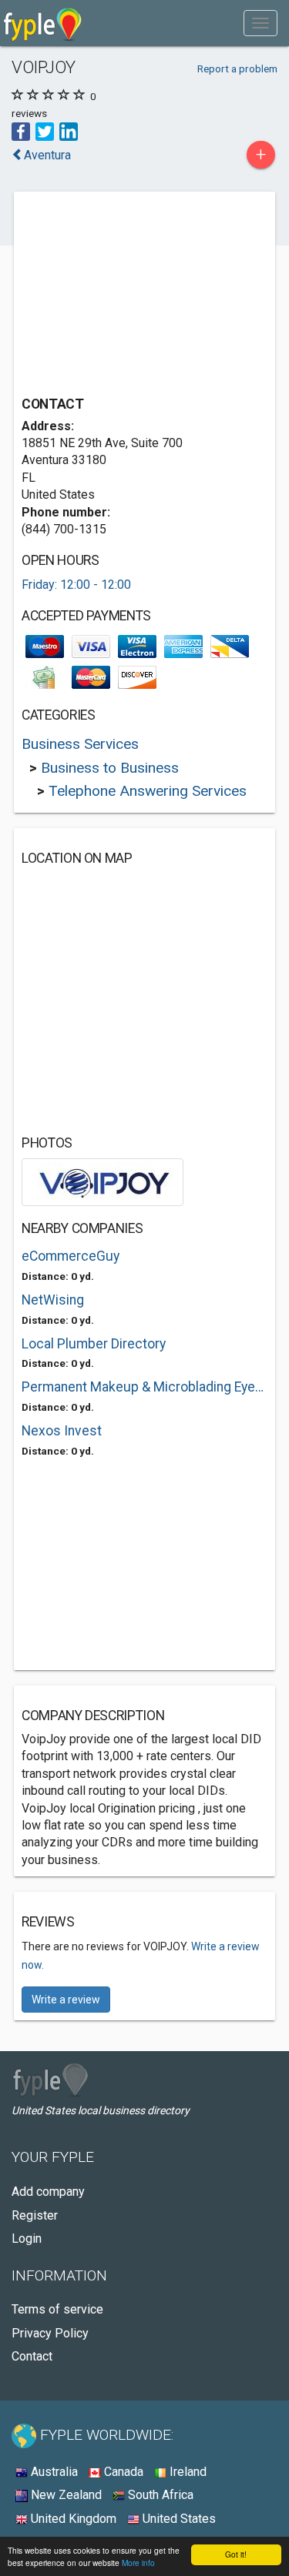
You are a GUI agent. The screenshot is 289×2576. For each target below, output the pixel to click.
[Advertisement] (137, 296)
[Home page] (43, 23)
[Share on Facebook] (21, 130)
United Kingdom (72, 2519)
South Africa (159, 2495)
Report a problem (237, 68)
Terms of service (57, 2309)
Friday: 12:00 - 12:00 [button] (76, 585)
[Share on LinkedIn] (69, 130)
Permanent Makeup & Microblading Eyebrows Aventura (144, 1387)
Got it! (236, 2554)
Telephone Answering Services (148, 791)
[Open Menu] (260, 23)
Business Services (80, 744)
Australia (53, 2472)
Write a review (66, 2000)
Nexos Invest (62, 1431)
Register (35, 2215)
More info (138, 2563)
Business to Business (110, 768)
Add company (48, 2192)
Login (27, 2239)
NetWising (53, 1300)
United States (178, 2519)
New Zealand (65, 2495)
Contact (32, 2356)
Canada (122, 2472)
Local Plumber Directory (94, 1344)
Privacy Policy (50, 2333)
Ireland (187, 2472)
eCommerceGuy (71, 1256)
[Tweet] (45, 130)
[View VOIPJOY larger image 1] (102, 1181)
